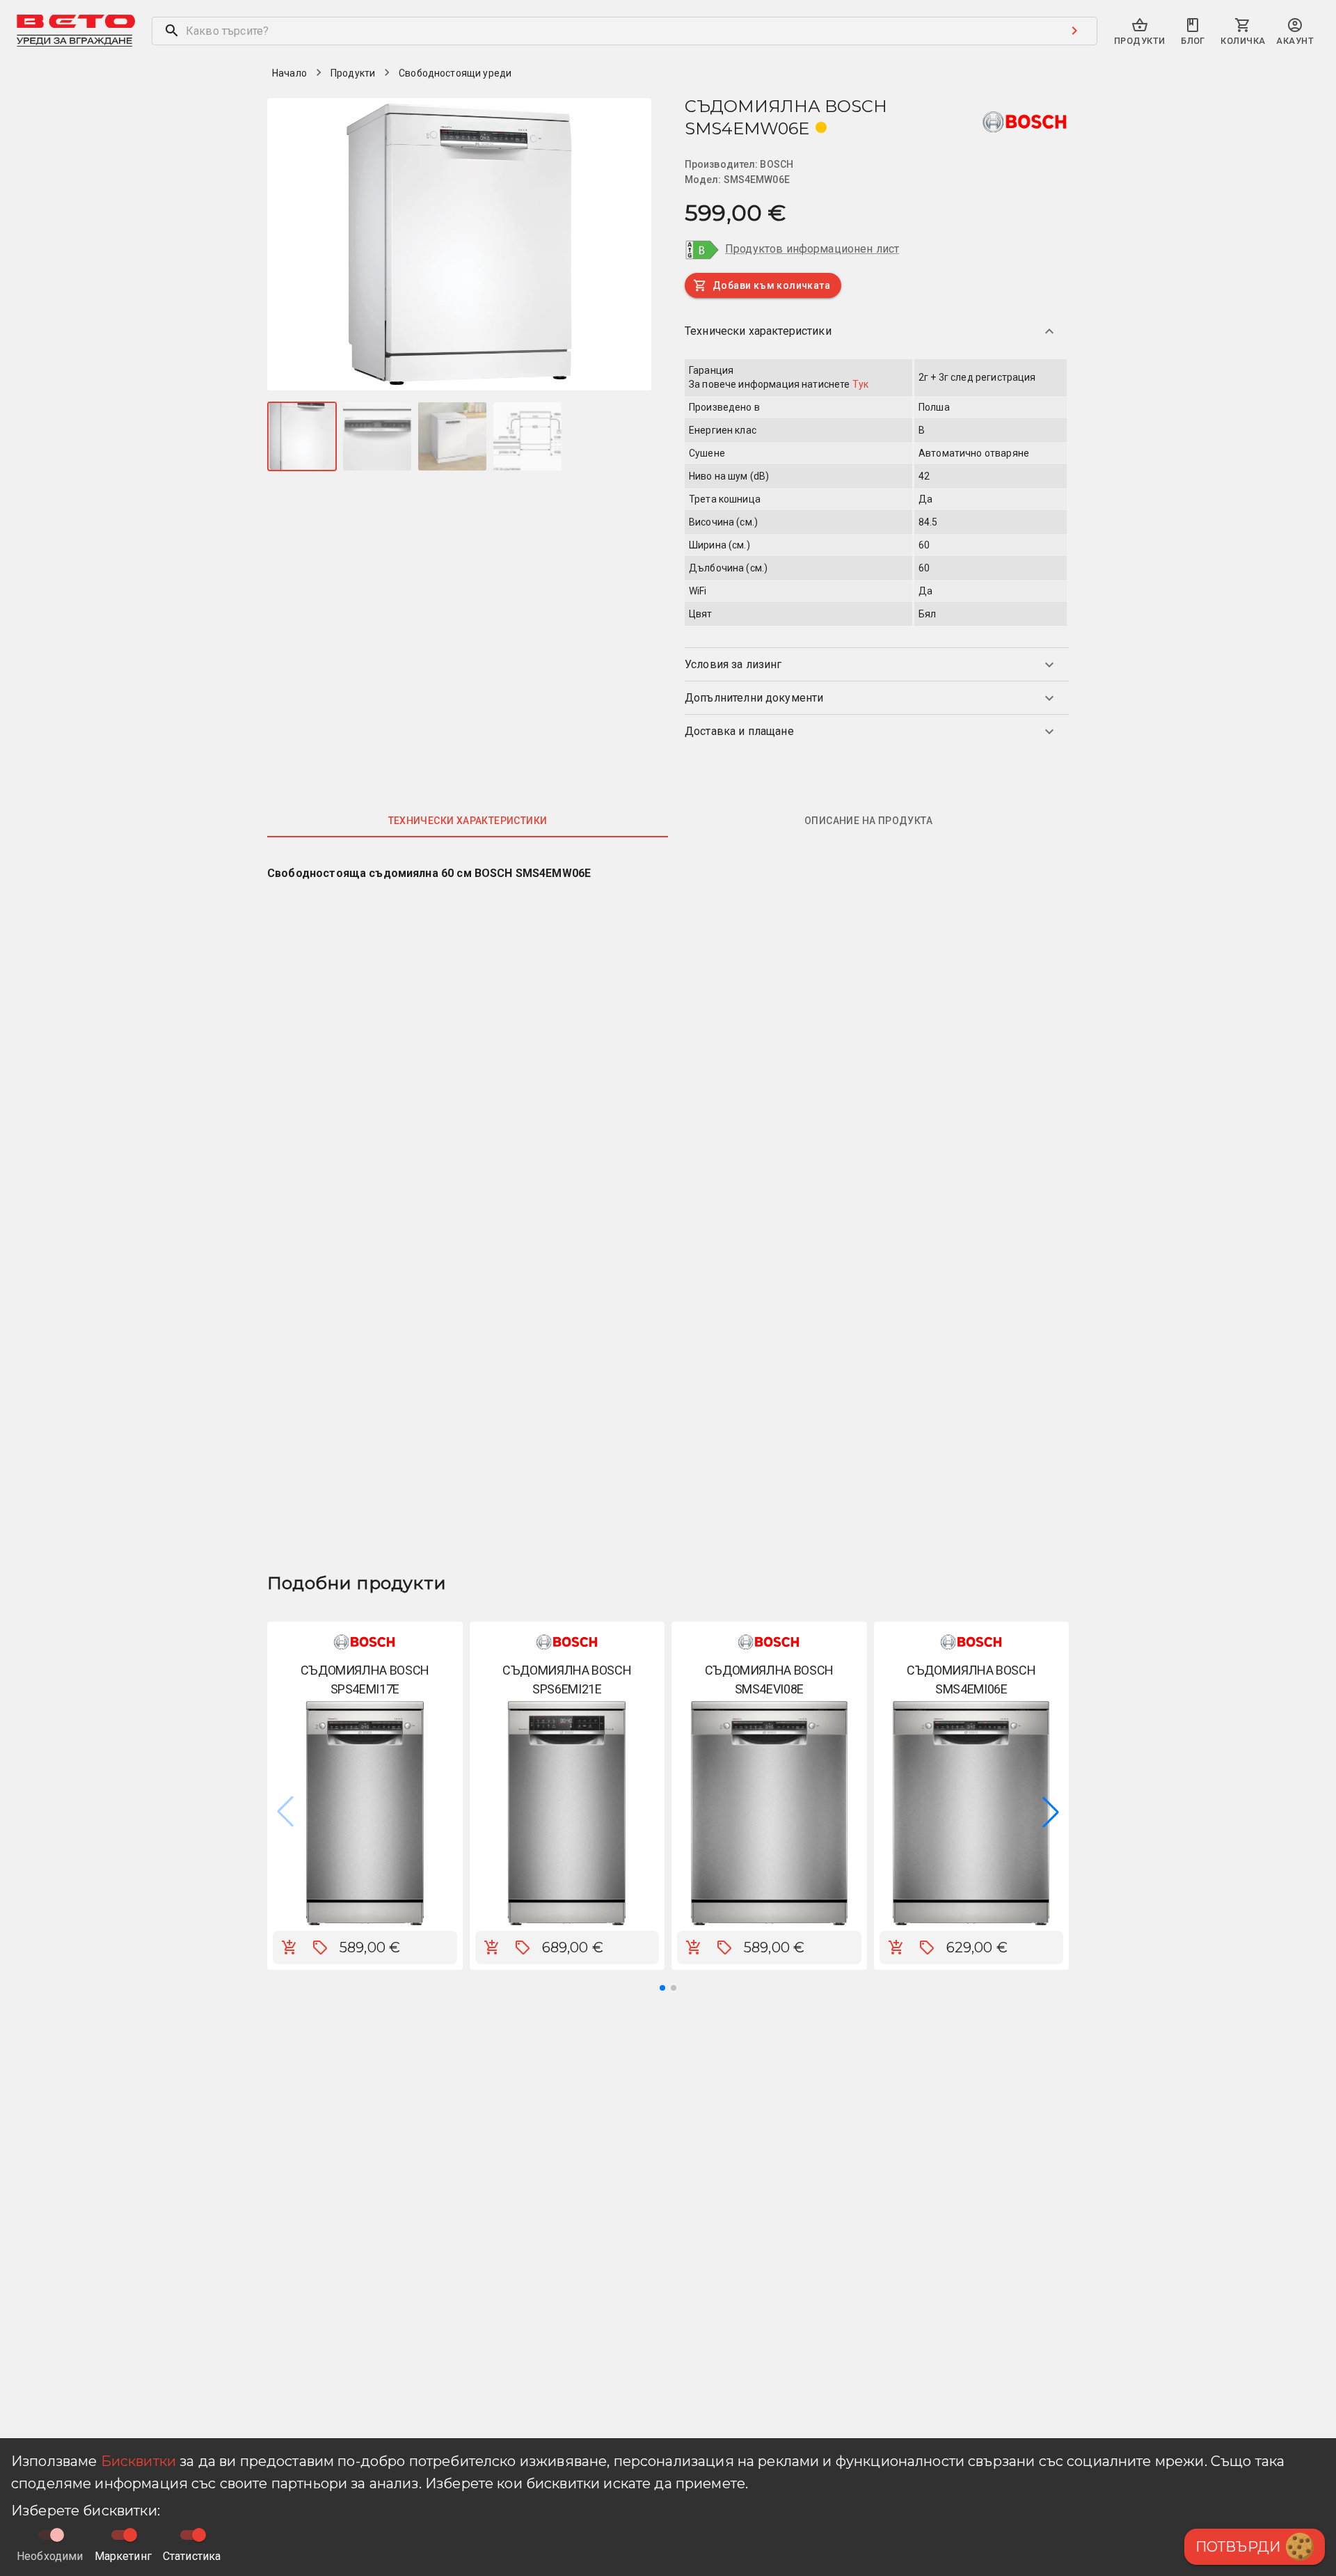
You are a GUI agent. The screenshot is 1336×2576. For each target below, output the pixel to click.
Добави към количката (771, 285)
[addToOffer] (320, 1947)
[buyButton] (289, 1947)
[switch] (130, 2535)
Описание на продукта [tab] (868, 821)
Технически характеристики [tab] (468, 821)
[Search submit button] (1074, 31)
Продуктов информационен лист (812, 249)
